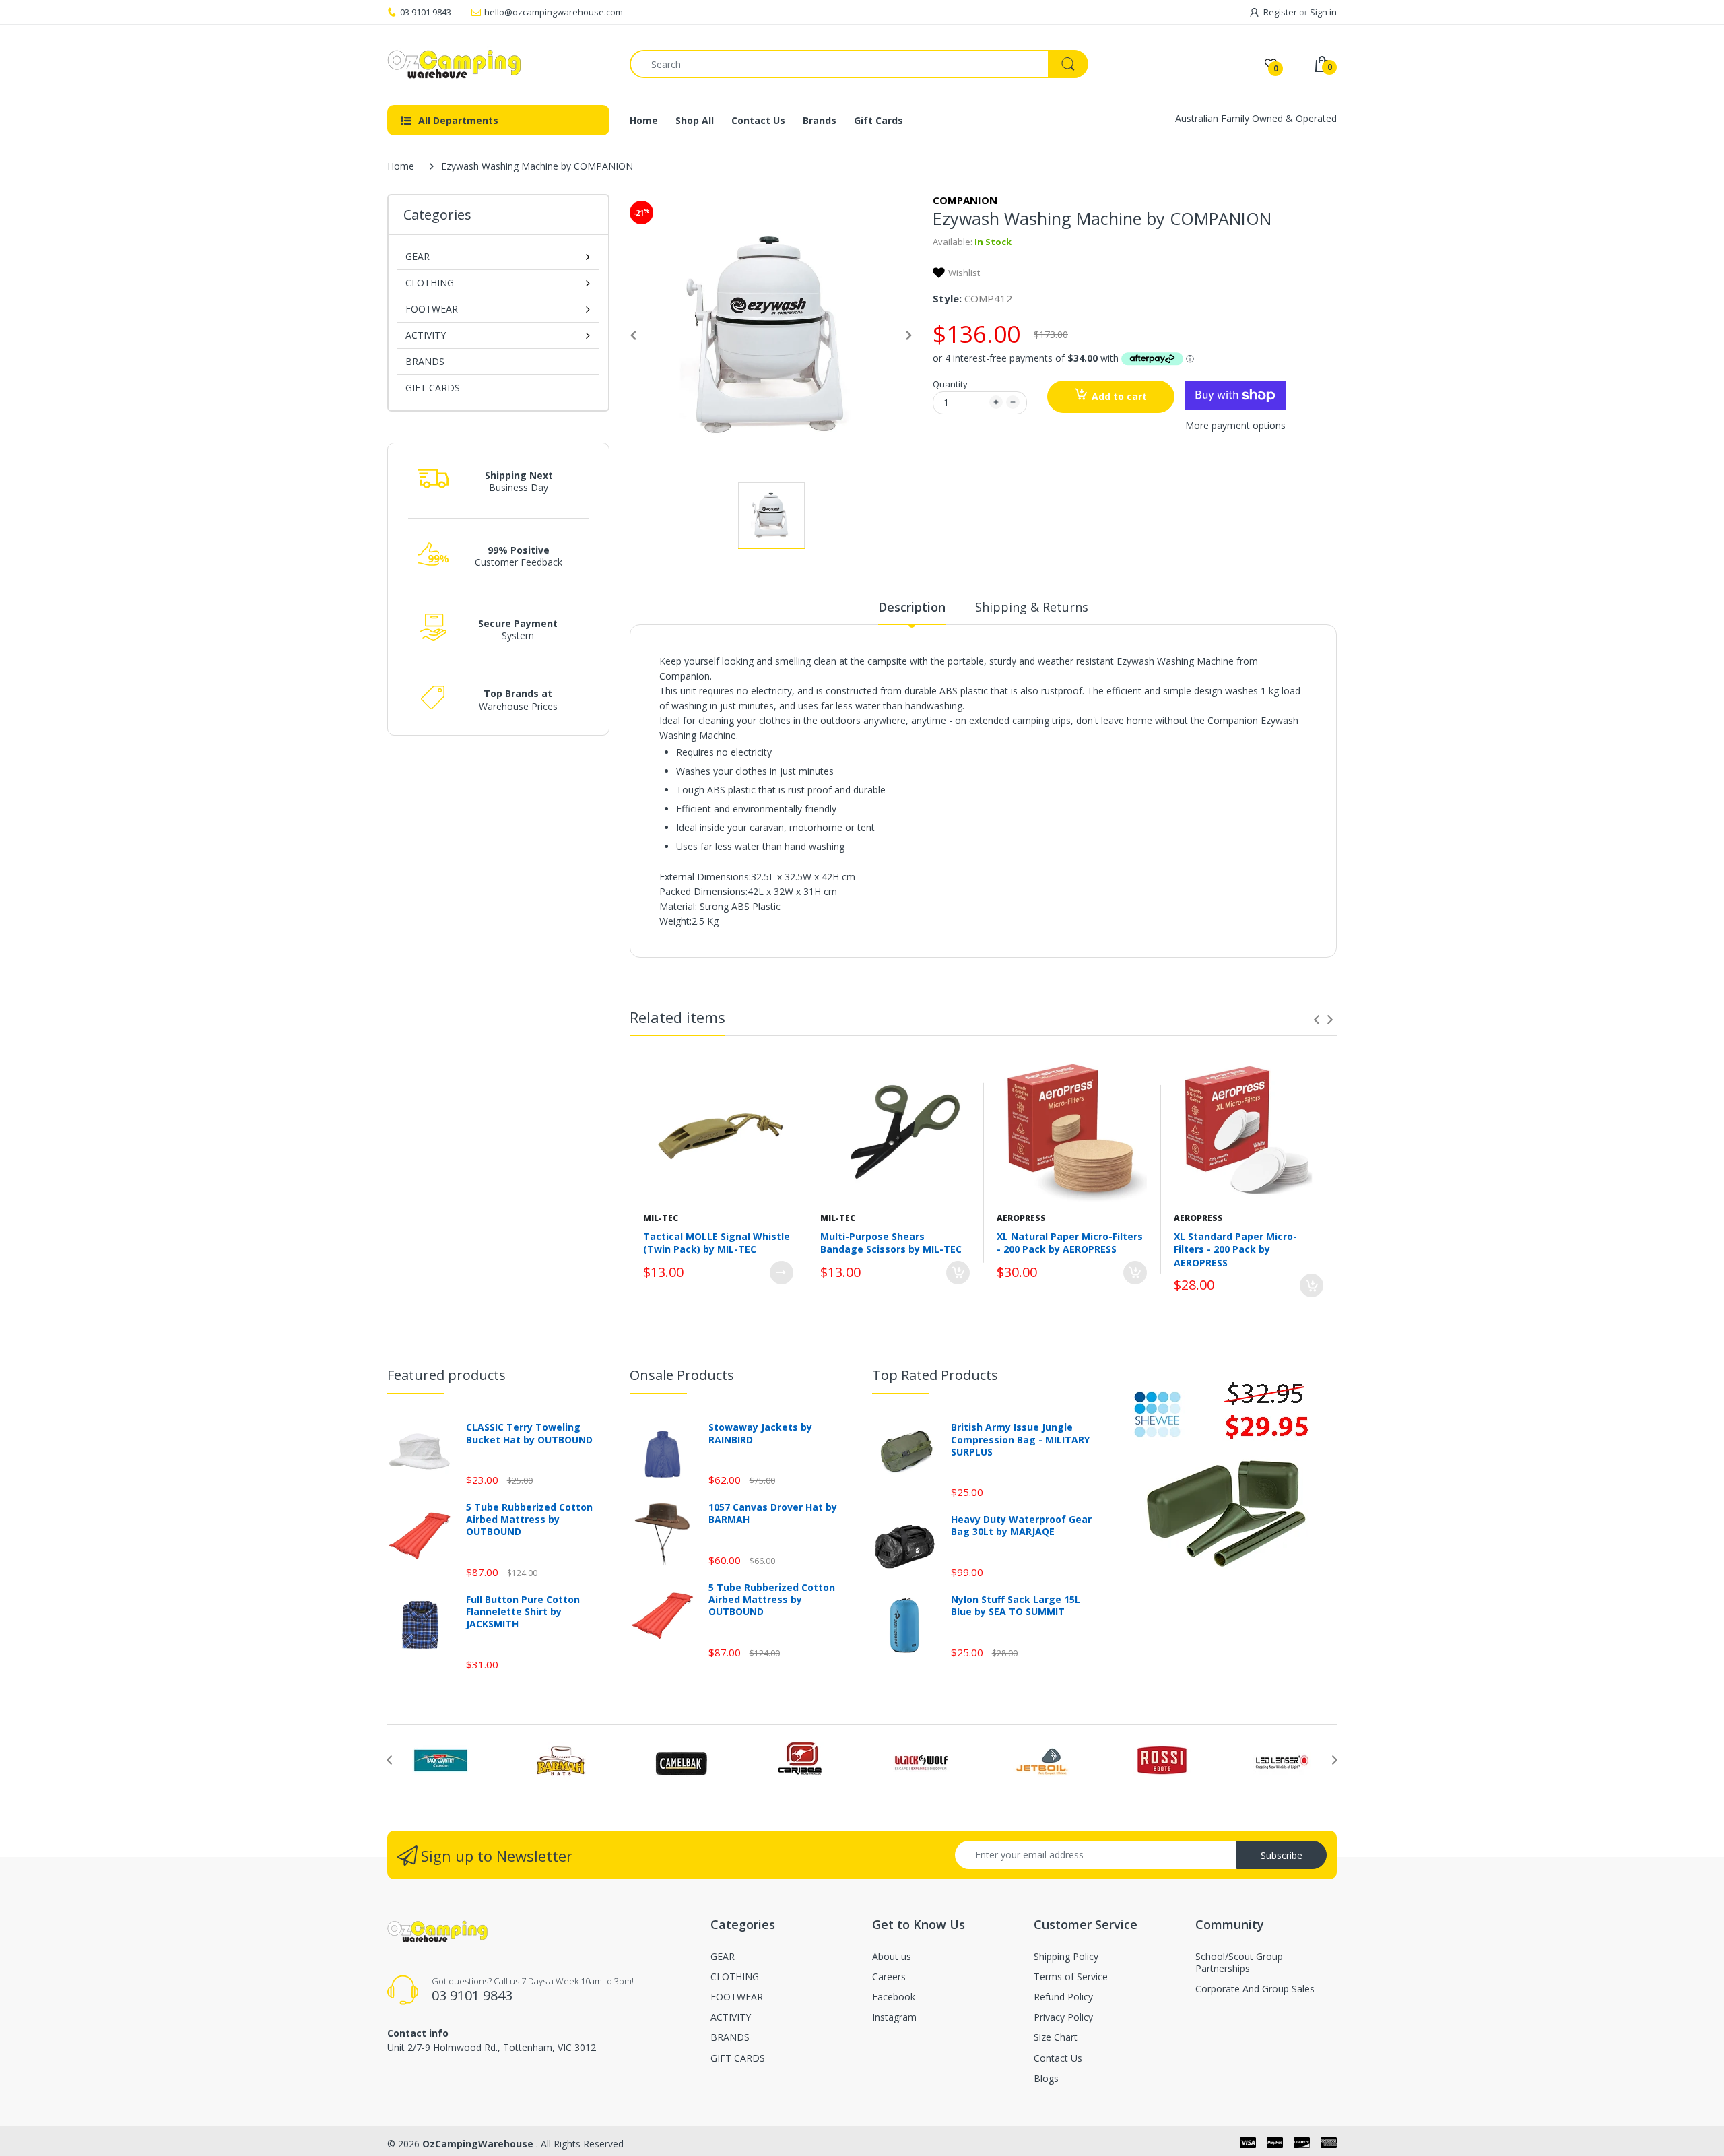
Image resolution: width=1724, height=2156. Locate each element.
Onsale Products (682, 1375)
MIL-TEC (661, 1218)
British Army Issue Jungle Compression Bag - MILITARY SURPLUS (1020, 1439)
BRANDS (425, 361)
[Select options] (782, 1273)
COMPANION (965, 200)
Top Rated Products (935, 1375)
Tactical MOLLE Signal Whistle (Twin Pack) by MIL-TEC (717, 1243)
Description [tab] (912, 607)
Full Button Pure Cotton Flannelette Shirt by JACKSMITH (523, 1612)
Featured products (446, 1375)
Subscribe (1282, 1855)
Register (1280, 12)
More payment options (1235, 426)
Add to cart (1119, 396)
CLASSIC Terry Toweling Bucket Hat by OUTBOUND (529, 1433)
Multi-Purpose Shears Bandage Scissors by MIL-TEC (891, 1243)
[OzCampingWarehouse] (498, 64)
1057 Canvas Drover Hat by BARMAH (773, 1513)
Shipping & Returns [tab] (1032, 607)
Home (401, 166)
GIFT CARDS (433, 388)
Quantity (950, 384)
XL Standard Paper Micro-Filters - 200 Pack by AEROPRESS (1235, 1249)
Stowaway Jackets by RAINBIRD (760, 1433)
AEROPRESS (1021, 1218)
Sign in (1323, 12)
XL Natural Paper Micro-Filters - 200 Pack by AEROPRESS (1070, 1243)
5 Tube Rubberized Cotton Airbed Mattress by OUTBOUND (529, 1520)
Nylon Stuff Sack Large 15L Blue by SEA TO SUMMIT (1016, 1606)
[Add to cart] (958, 1273)
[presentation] (1317, 1020)
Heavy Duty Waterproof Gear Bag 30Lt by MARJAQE (1021, 1526)
